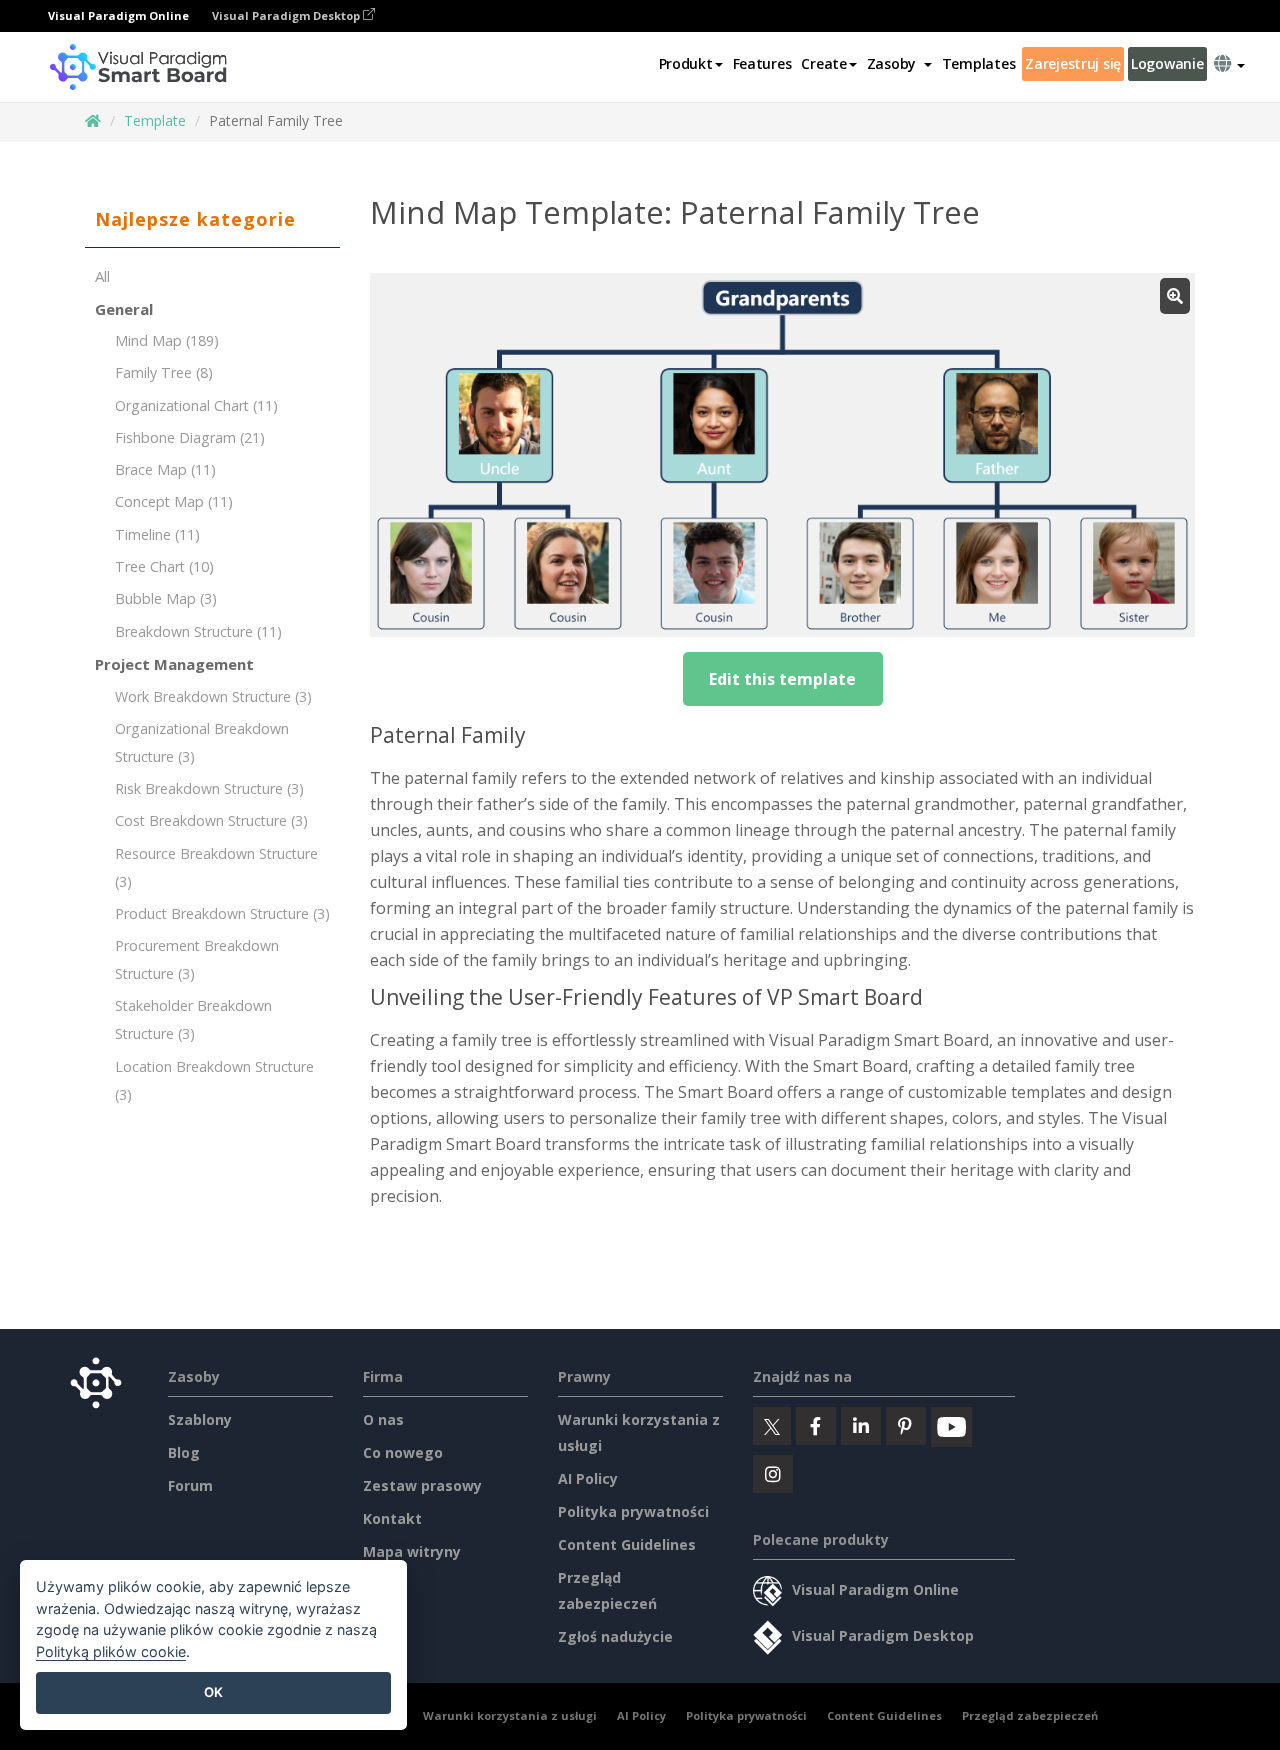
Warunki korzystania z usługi (510, 1715)
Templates (978, 63)
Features (762, 63)
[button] (899, 64)
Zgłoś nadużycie (615, 1636)
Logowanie (1167, 63)
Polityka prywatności (633, 1511)
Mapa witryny (412, 1551)
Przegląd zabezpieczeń (1030, 1715)
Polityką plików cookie (111, 1651)
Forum (190, 1485)
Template (155, 120)
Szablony (200, 1419)
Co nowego (403, 1452)
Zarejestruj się (1073, 63)
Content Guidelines (627, 1544)
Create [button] (823, 63)
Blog (184, 1452)
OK (213, 1692)
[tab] (212, 220)
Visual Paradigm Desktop (287, 15)
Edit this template (782, 679)
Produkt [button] (686, 63)
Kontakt (392, 1518)
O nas (383, 1419)
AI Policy (588, 1478)
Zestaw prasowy (422, 1485)
